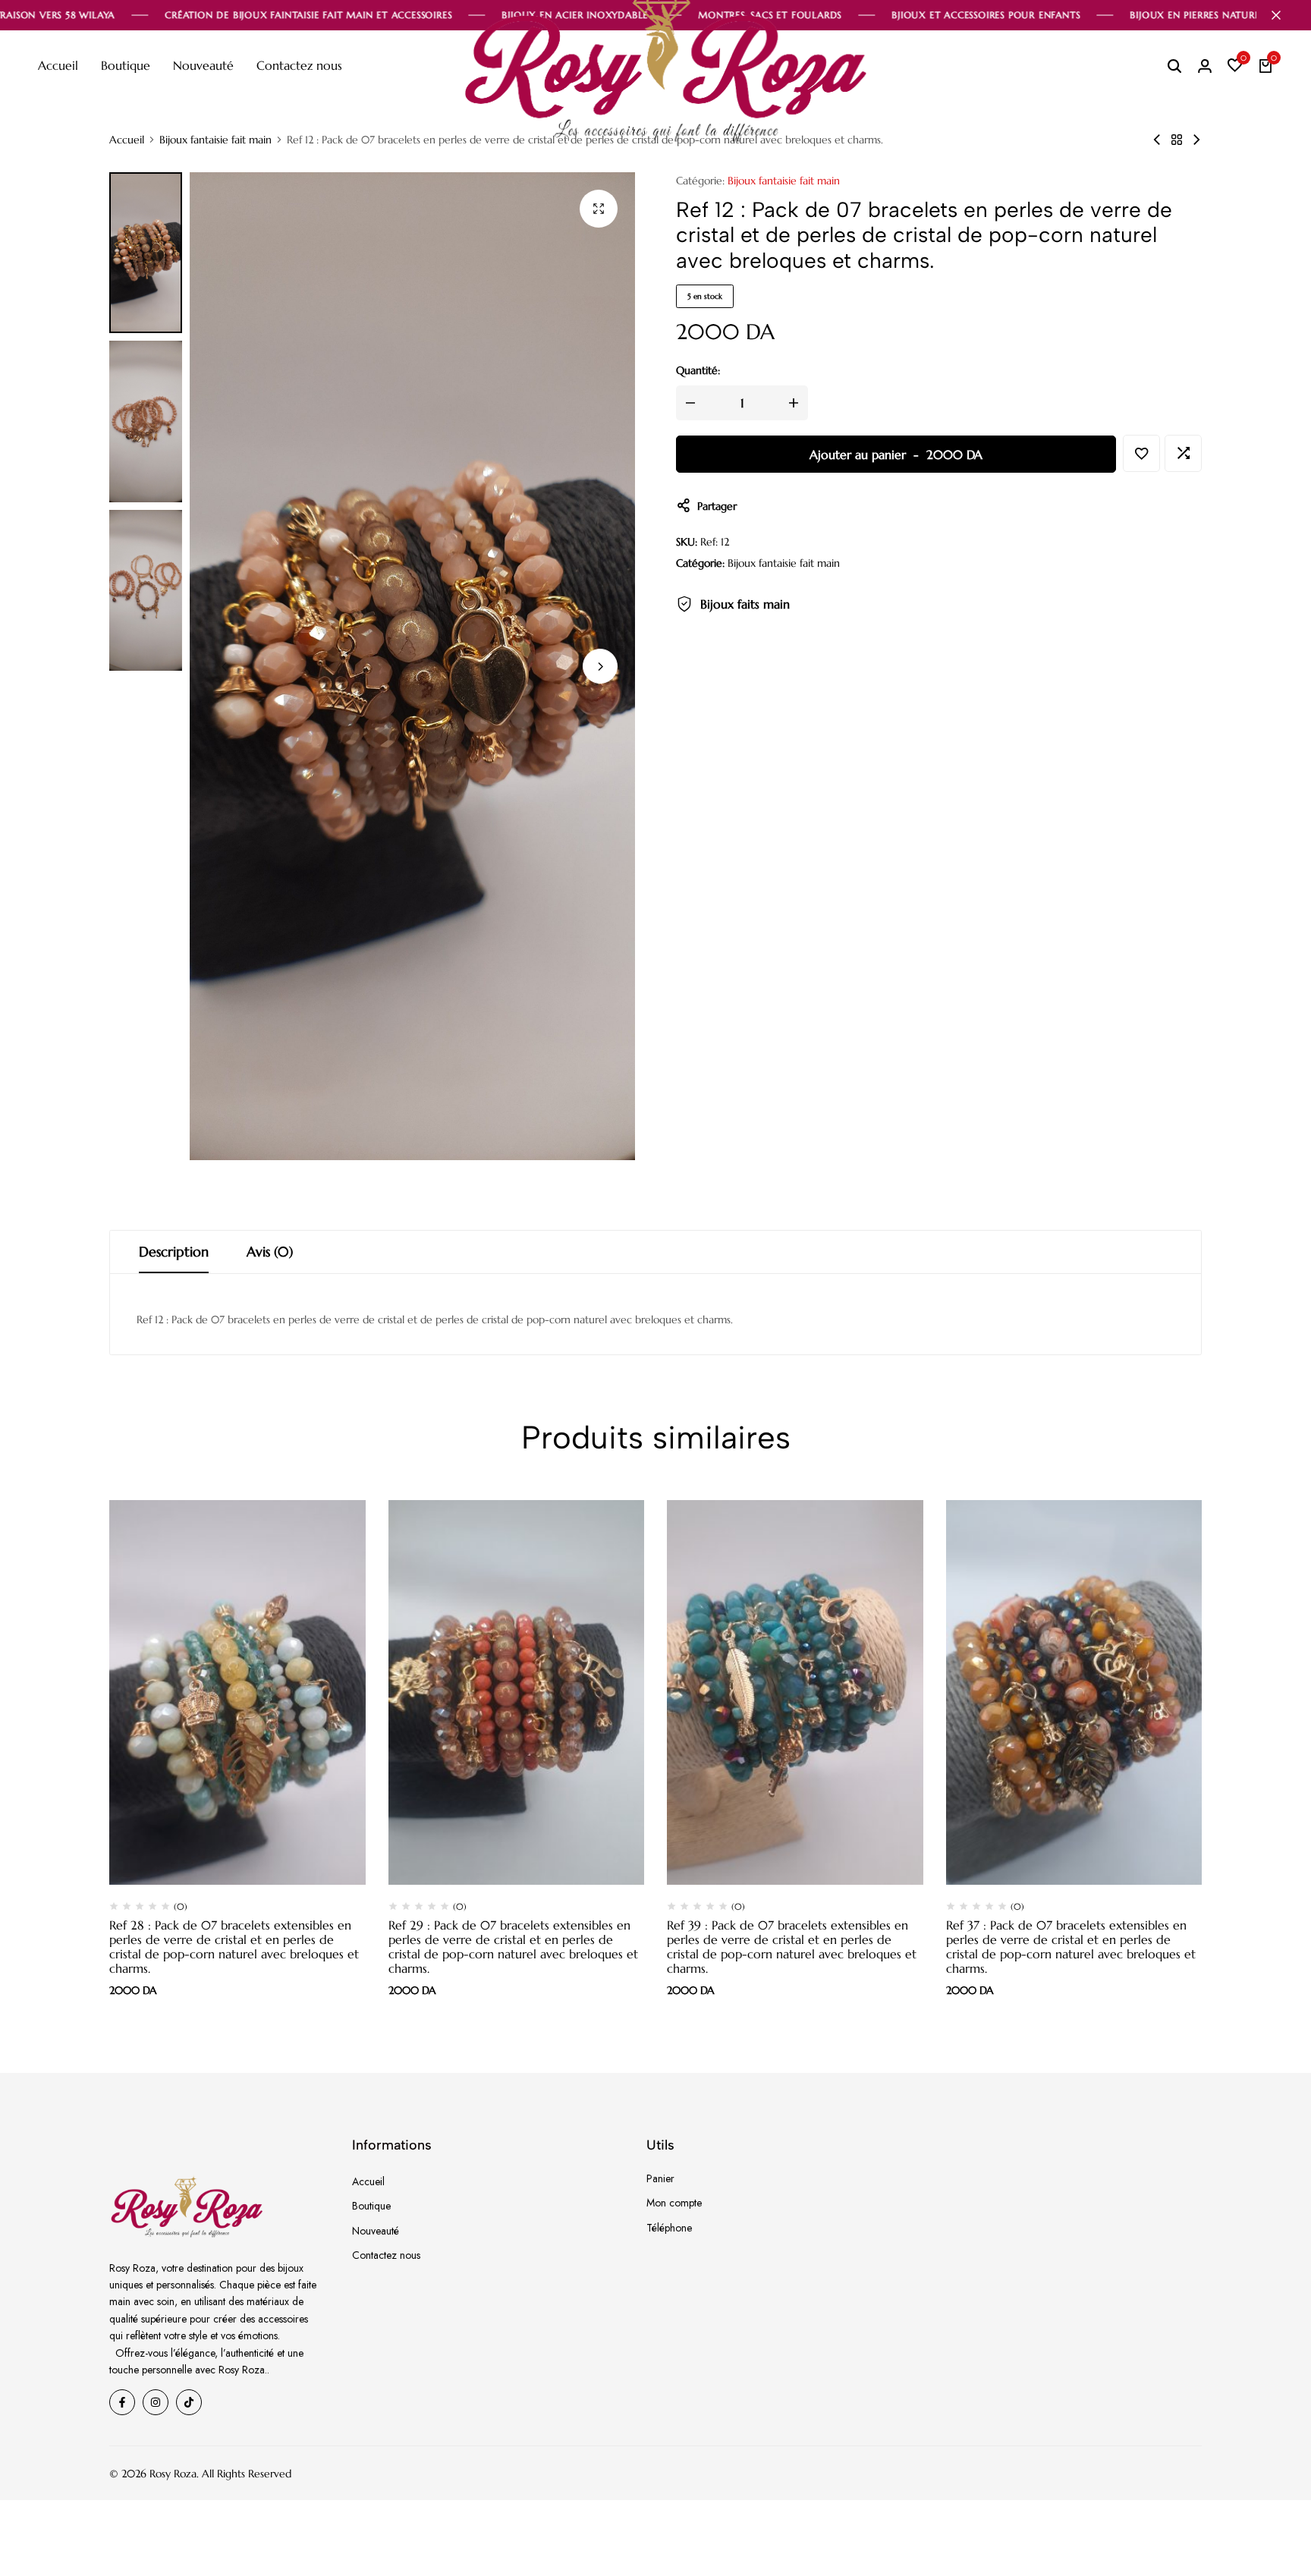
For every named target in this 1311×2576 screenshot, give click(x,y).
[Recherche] (1174, 66)
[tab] (174, 1252)
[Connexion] (1205, 66)
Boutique (126, 65)
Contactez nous (299, 65)
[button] (1235, 66)
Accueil (58, 65)
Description (174, 1252)
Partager (717, 506)
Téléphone (669, 2228)
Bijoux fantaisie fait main (215, 140)
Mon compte (674, 2203)
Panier (660, 2178)
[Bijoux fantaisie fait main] (1177, 140)
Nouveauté (203, 65)
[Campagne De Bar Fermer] (1284, 15)
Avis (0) (270, 1252)
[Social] (122, 2402)
